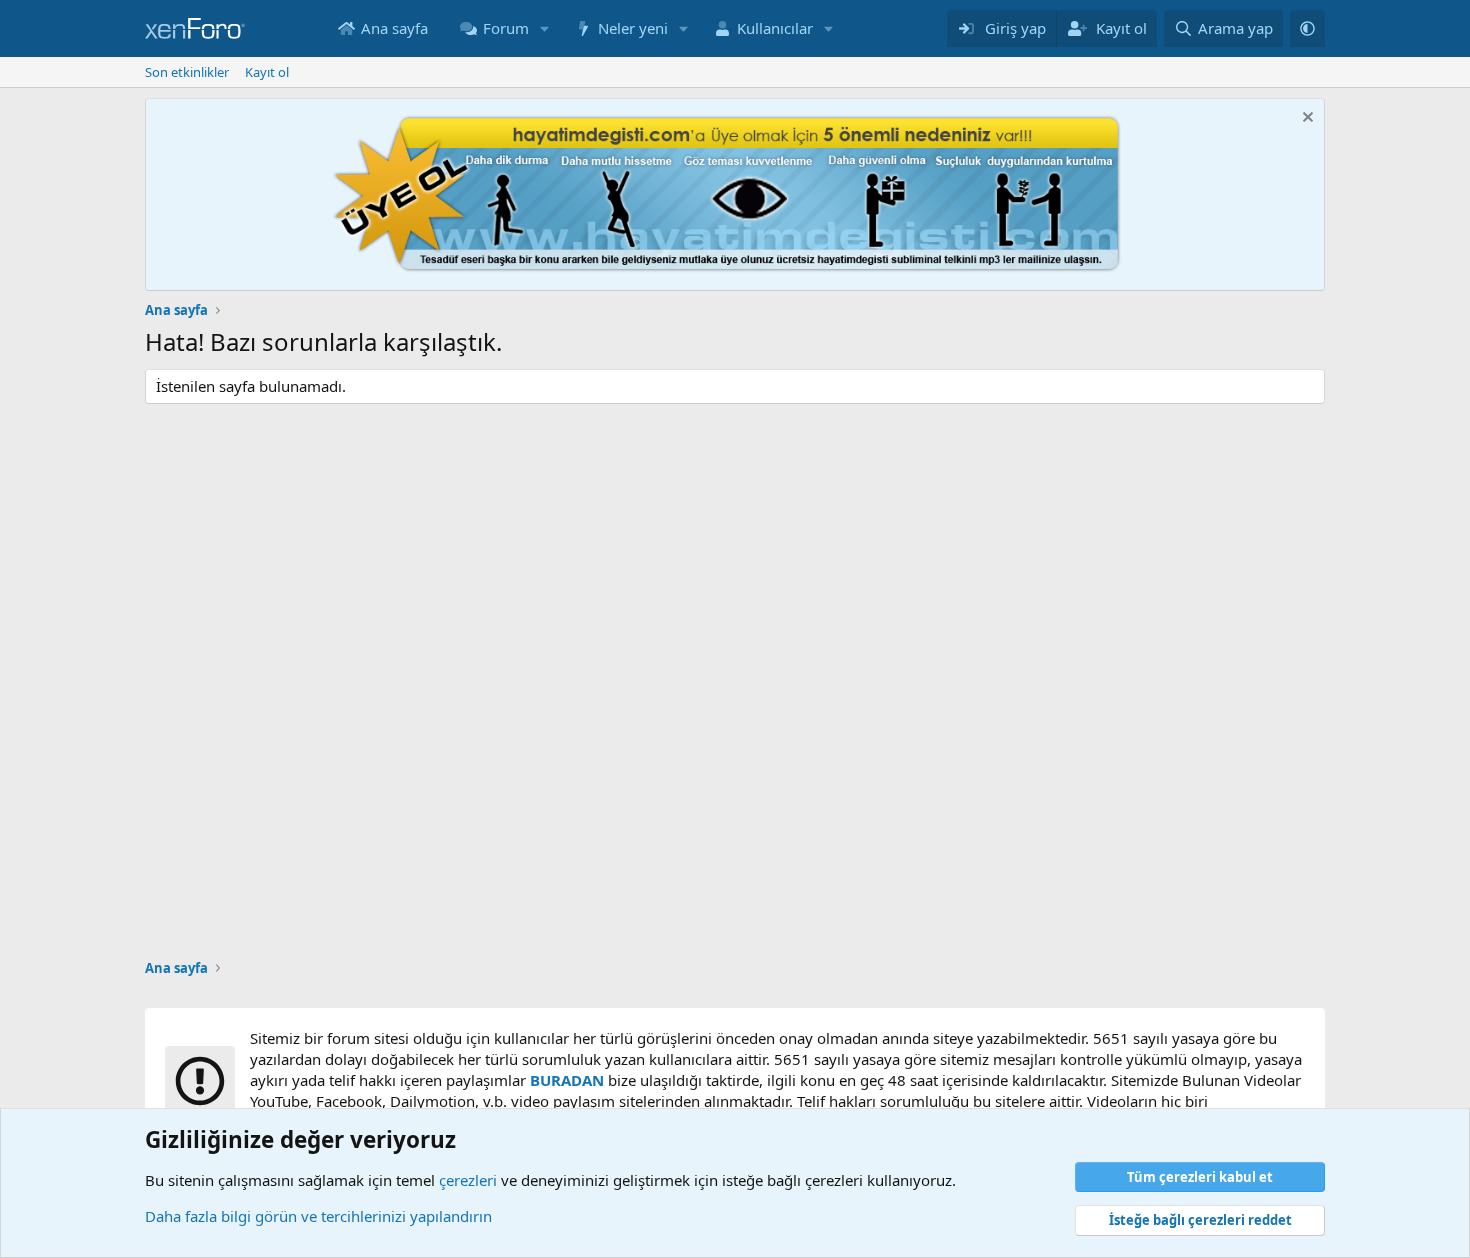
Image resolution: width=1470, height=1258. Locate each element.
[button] (545, 28)
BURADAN (567, 1080)
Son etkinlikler (187, 72)
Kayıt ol (267, 72)
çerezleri (468, 1180)
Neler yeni (633, 28)
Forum (506, 28)
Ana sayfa (394, 28)
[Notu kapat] (1305, 119)
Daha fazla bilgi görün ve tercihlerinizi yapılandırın (318, 1216)
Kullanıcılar (775, 28)
